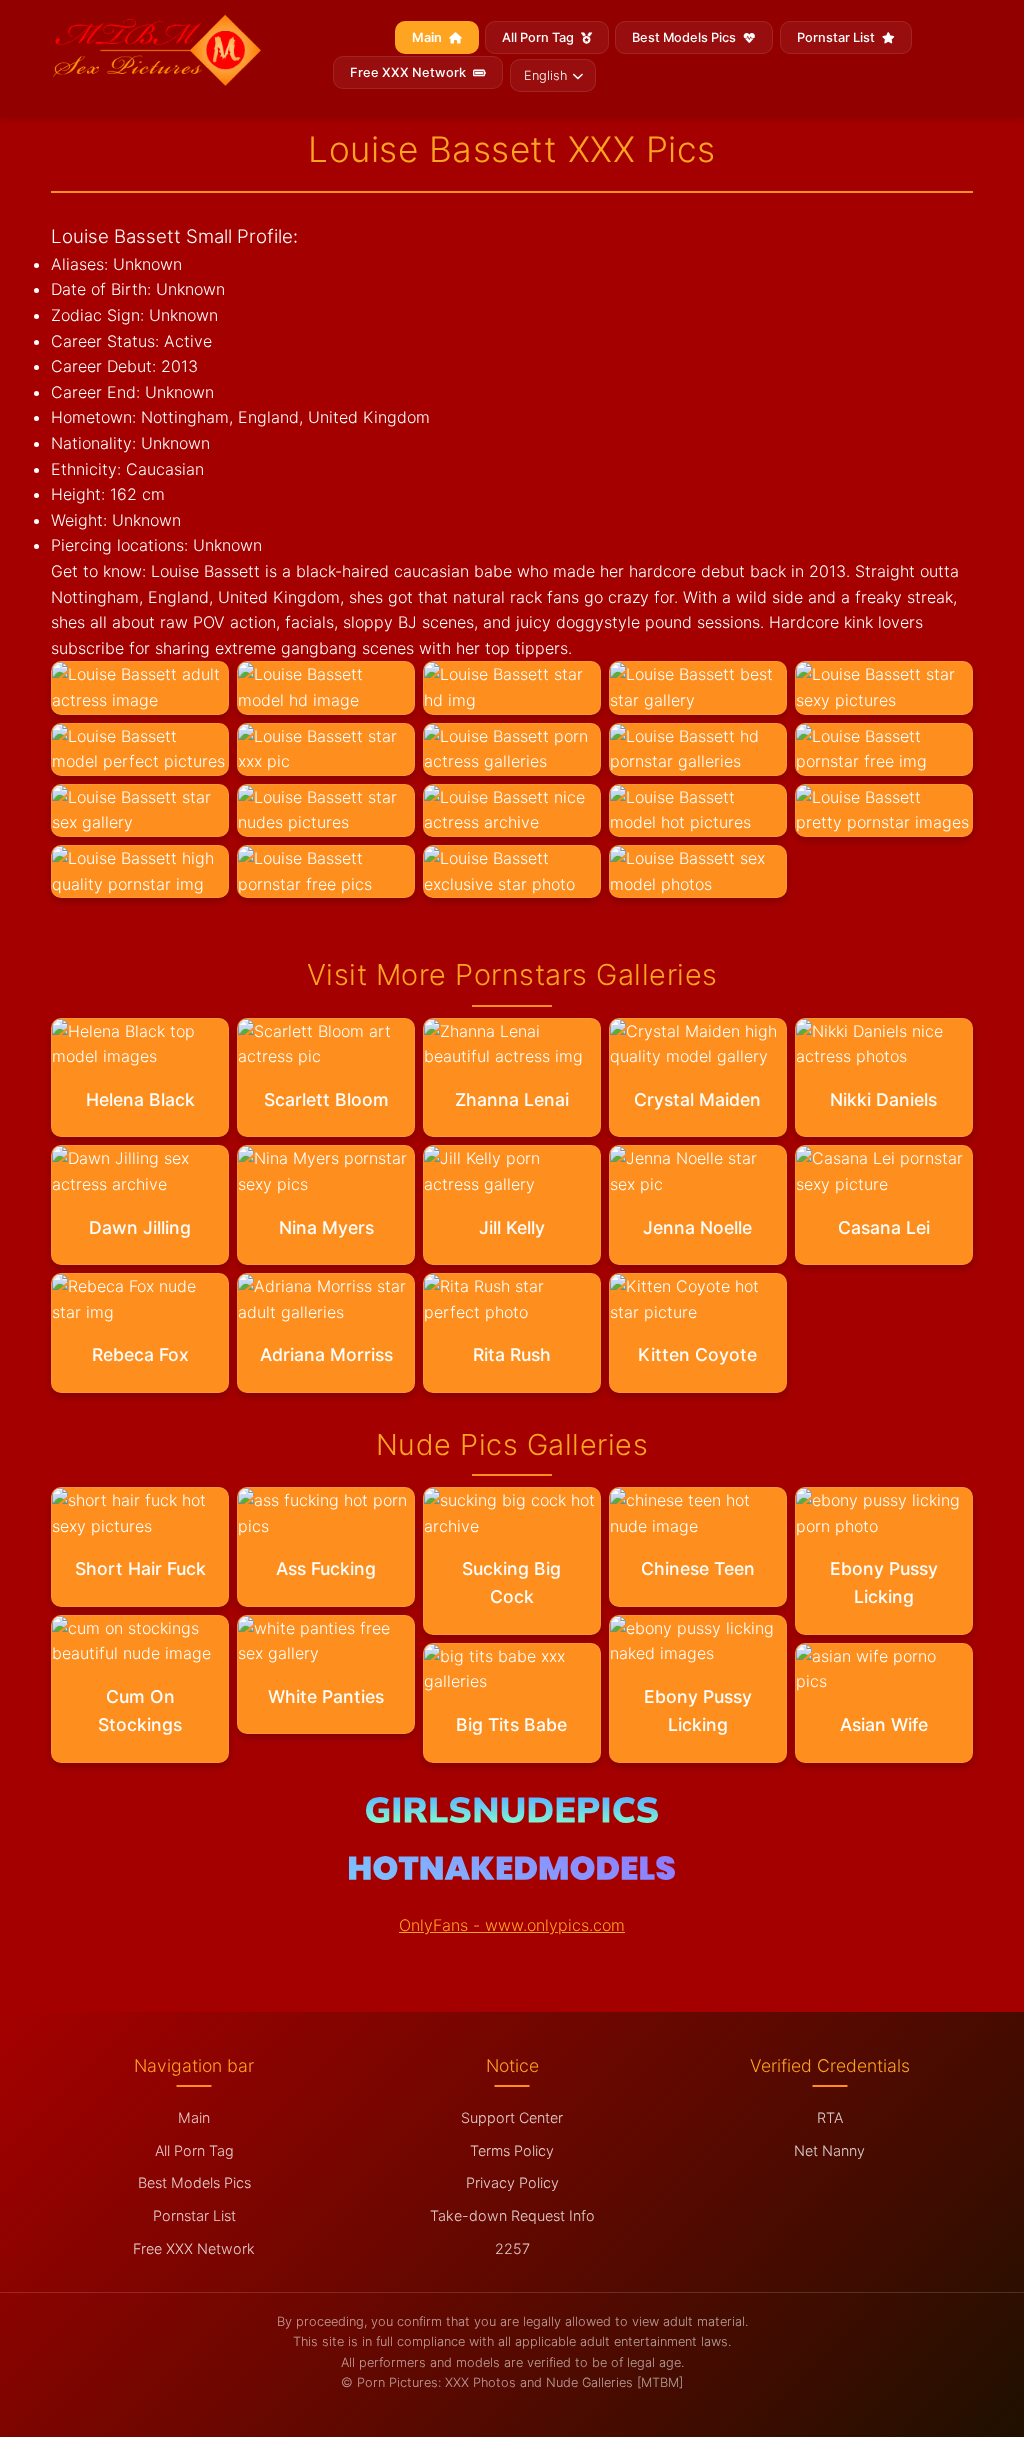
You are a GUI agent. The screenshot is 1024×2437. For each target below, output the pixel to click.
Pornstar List (837, 37)
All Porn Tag (539, 37)
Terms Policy (512, 2150)
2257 (512, 2248)
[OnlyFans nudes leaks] (512, 1817)
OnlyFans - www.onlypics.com (512, 1925)
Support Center (512, 2117)
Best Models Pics (685, 37)
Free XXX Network (409, 72)
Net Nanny (829, 2150)
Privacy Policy (512, 2182)
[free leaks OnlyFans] (511, 1874)
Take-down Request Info (512, 2215)
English (545, 75)
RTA (830, 2117)
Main (428, 37)
